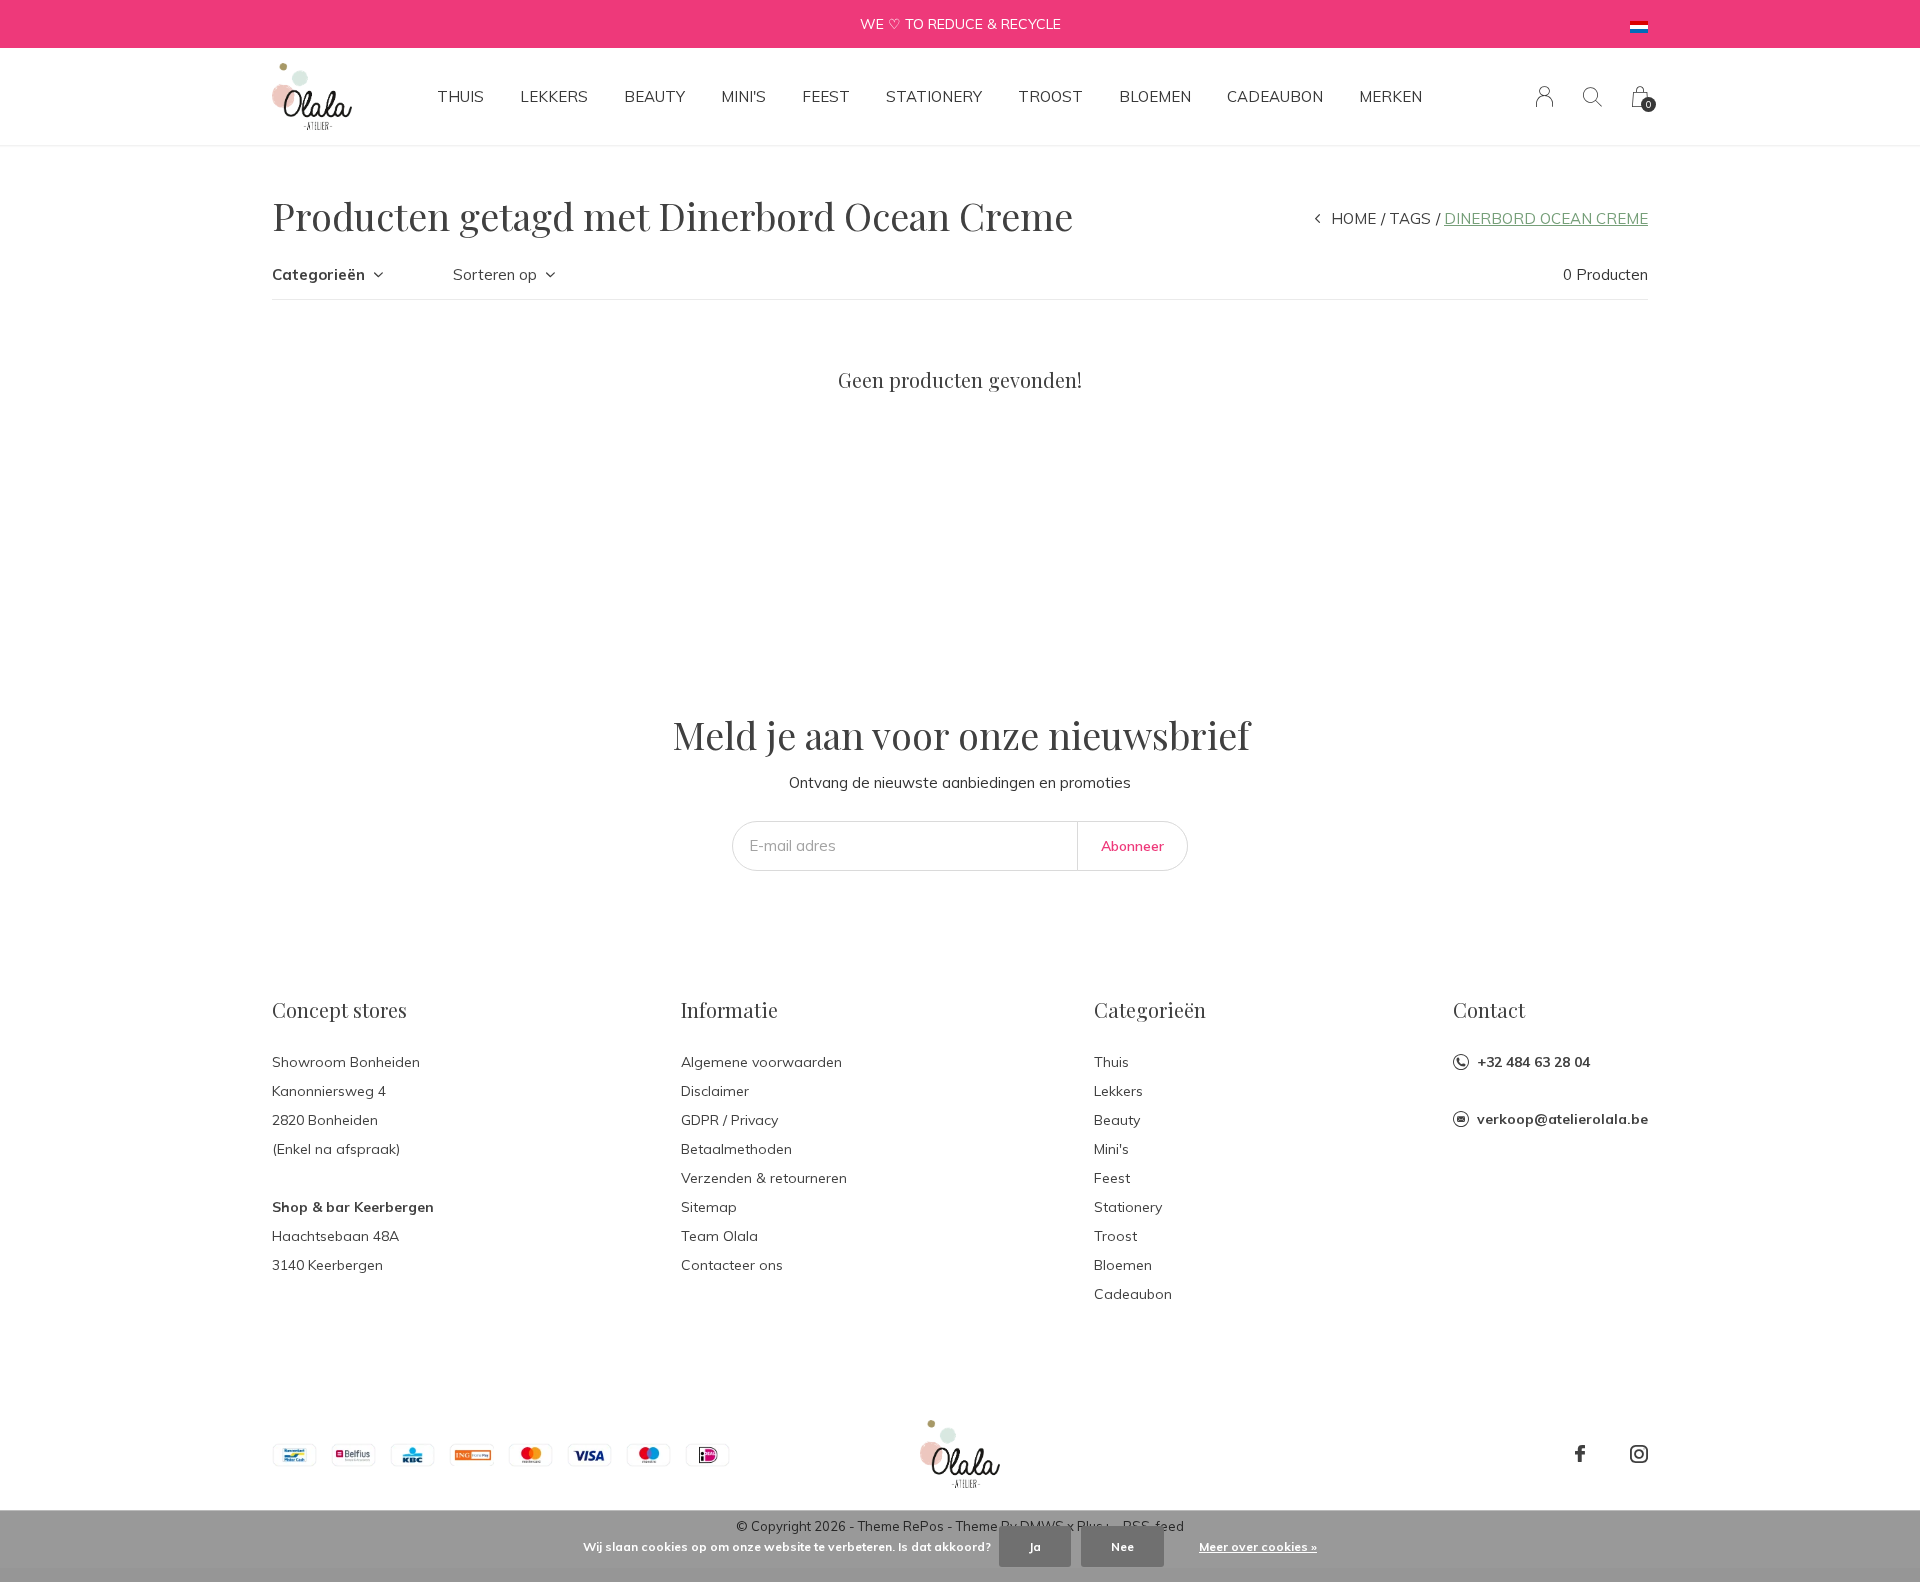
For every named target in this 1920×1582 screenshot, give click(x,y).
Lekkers (554, 96)
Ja (1035, 1546)
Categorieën (318, 274)
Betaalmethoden (736, 1149)
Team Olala (719, 1236)
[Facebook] (1580, 1454)
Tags (1410, 218)
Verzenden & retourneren (764, 1178)
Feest (826, 96)
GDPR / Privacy (729, 1120)
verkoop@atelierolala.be (1562, 1119)
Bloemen (1155, 96)
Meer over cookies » (1258, 1546)
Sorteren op (495, 274)
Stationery (934, 96)
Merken (1390, 96)
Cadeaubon (1275, 96)
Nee (1122, 1546)
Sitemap (709, 1207)
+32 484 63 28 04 (1533, 1062)
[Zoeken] (1592, 96)
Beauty (654, 96)
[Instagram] (1639, 1454)
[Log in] (1544, 96)
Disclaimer (715, 1091)
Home (1353, 218)
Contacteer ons (732, 1265)
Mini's (743, 96)
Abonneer (1132, 846)
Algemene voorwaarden (761, 1062)
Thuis (460, 96)
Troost (1050, 96)
